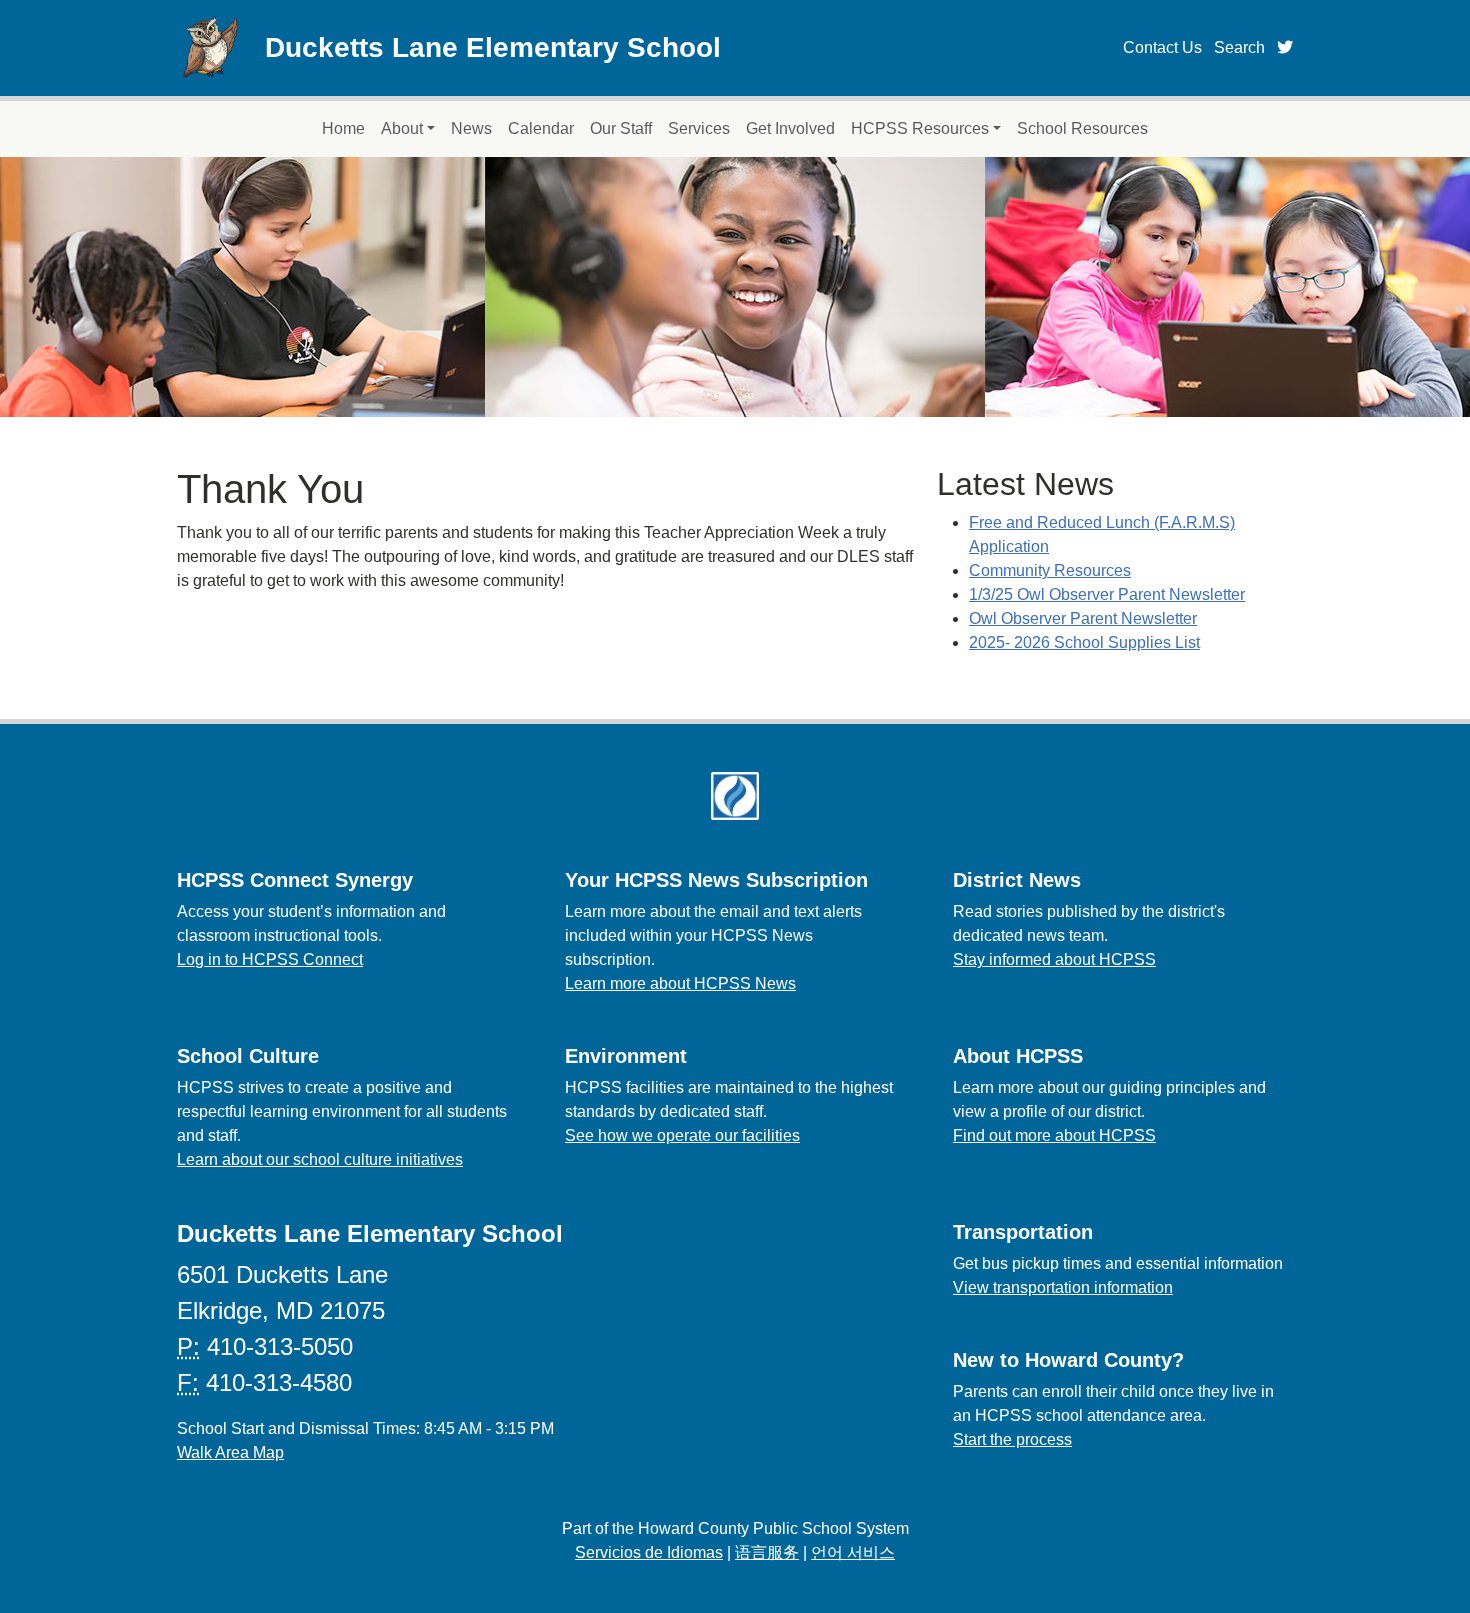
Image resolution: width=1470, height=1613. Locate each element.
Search (1239, 47)
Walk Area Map (230, 1452)
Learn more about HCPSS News (680, 983)
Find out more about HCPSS (1054, 1135)
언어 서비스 (853, 1552)
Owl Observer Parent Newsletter (1083, 618)
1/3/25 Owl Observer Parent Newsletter (1107, 594)
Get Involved (790, 128)
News (471, 128)
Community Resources (1050, 570)
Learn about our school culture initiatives (320, 1159)
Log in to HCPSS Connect (270, 959)
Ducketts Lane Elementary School (493, 47)
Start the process (1012, 1439)
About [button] (402, 128)
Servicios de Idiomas (649, 1552)
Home (343, 128)
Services (699, 128)
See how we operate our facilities (682, 1135)
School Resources (1082, 128)
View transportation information (1063, 1287)
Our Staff (621, 128)
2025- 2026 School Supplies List (1084, 642)
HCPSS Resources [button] (920, 128)
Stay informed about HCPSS (1054, 959)
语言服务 (767, 1552)
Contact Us (1162, 47)
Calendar (541, 128)
